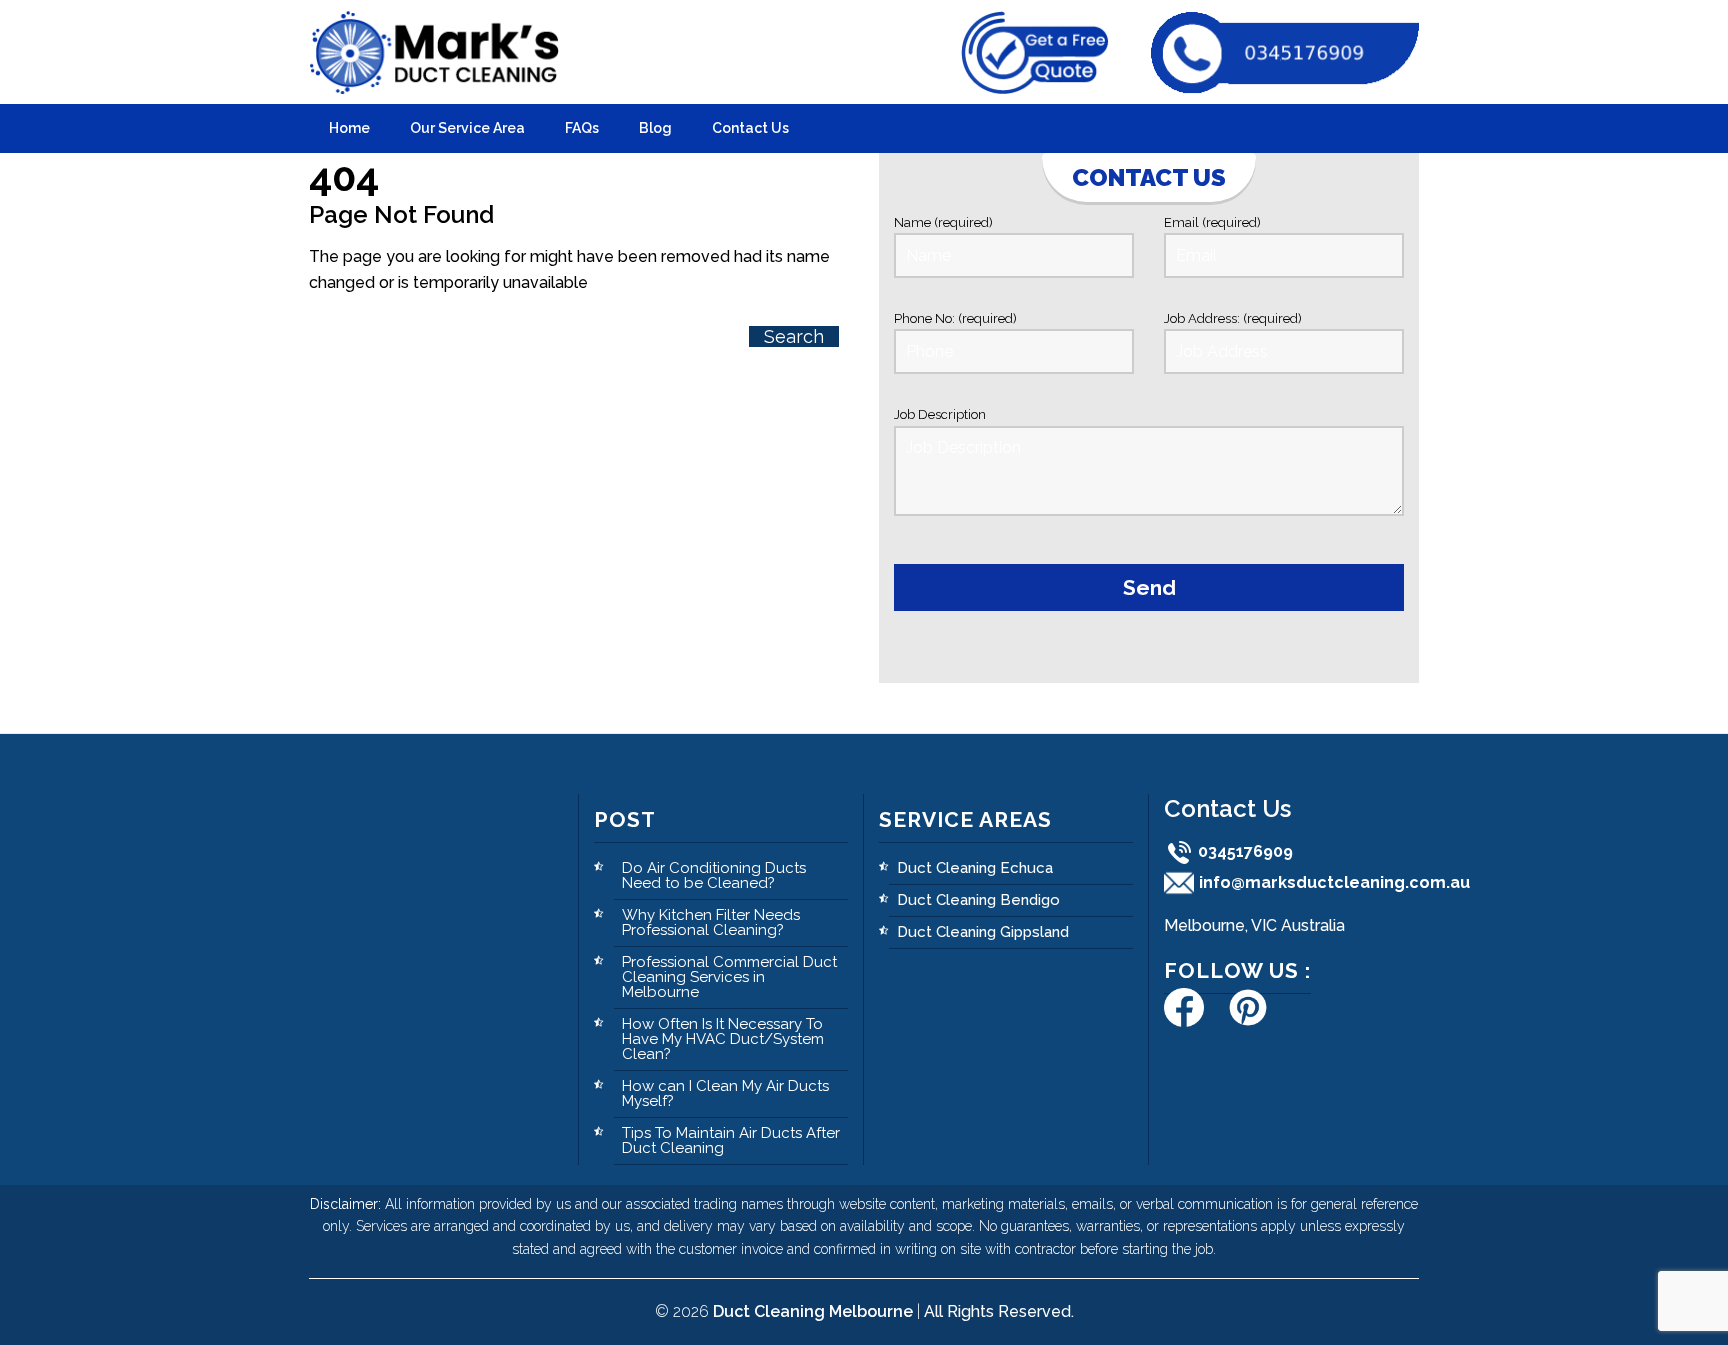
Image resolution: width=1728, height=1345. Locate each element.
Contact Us (750, 128)
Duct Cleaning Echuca (975, 868)
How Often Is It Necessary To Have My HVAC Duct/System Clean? (723, 1039)
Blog (655, 128)
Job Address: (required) (1233, 318)
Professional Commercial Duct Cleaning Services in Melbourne (729, 977)
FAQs (582, 128)
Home (349, 128)
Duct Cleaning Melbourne (813, 1311)
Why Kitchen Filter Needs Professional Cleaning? (711, 922)
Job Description (940, 414)
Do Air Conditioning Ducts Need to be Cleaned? (714, 875)
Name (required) (943, 222)
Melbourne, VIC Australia (1254, 925)
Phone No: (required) (955, 318)
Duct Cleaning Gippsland (983, 932)
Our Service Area (467, 128)
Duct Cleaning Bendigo (978, 900)
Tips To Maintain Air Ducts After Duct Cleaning (731, 1140)
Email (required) (1212, 222)
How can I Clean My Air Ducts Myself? (725, 1093)
